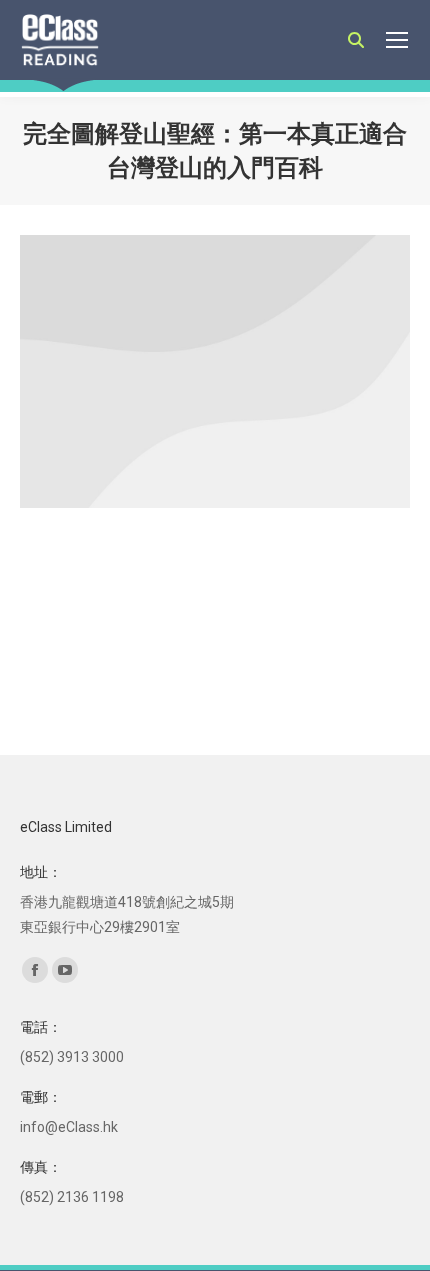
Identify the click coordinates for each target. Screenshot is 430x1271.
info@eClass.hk (69, 1127)
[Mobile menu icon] (397, 40)
